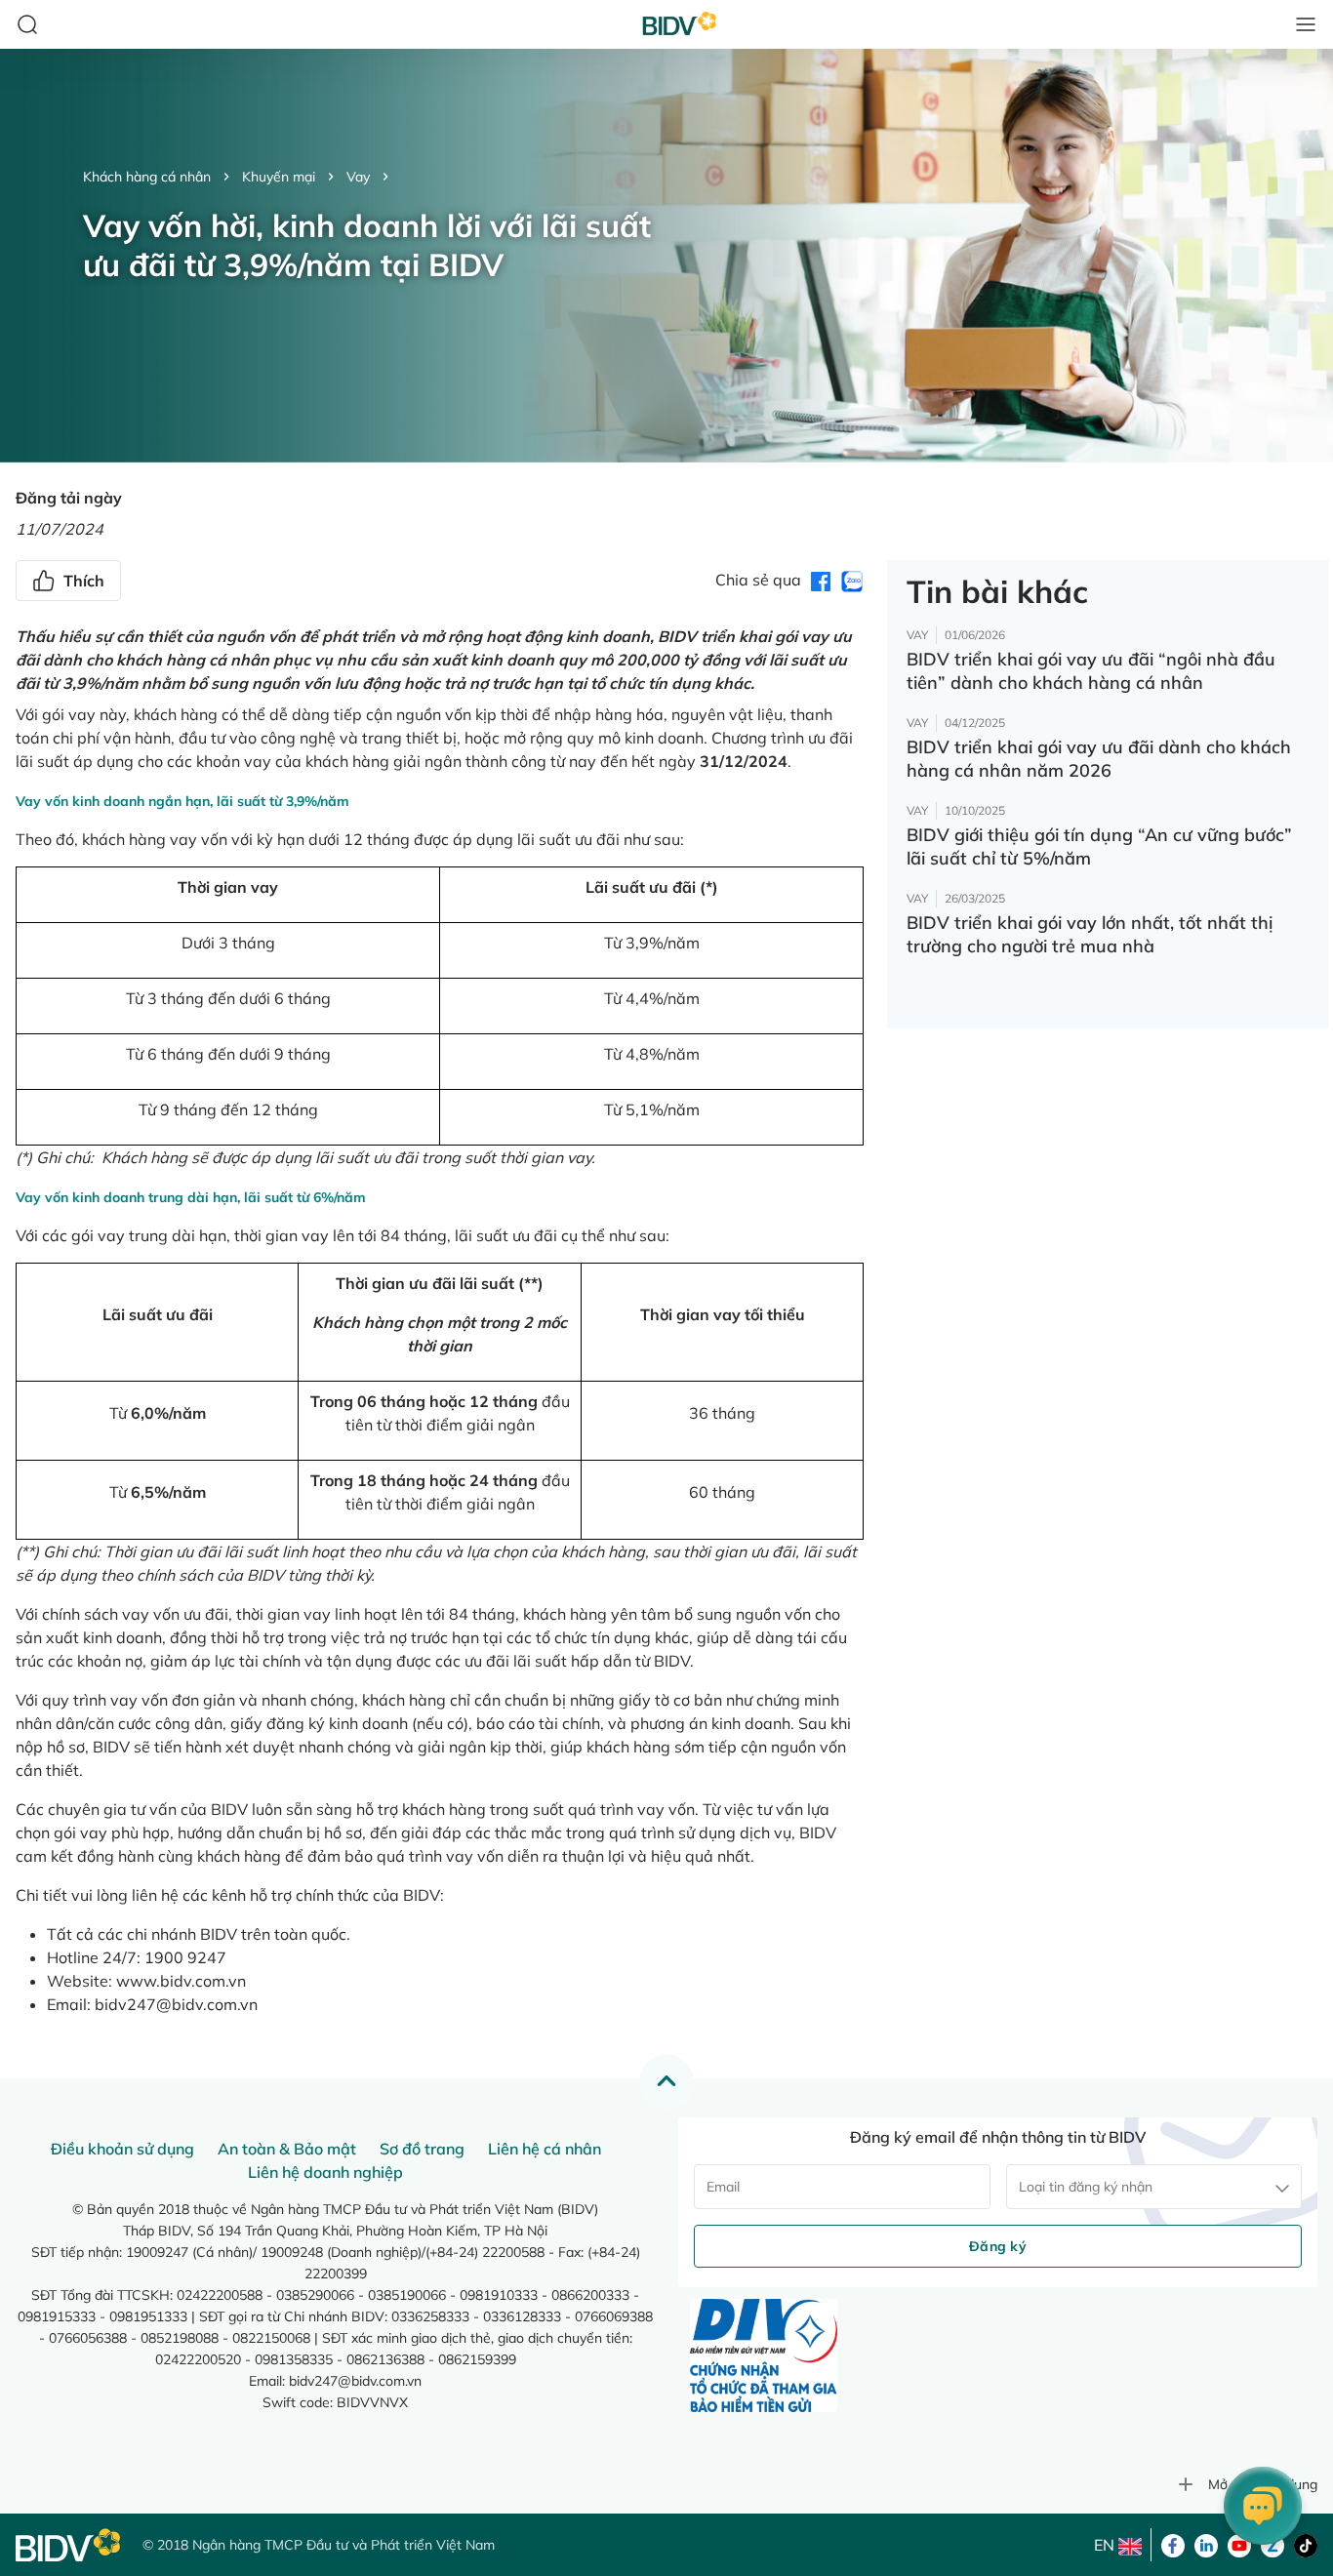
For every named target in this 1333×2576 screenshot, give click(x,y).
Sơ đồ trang (422, 2149)
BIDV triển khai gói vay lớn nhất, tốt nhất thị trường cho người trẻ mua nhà (1090, 934)
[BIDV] (69, 2545)
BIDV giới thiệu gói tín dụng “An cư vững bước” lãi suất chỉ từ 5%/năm (1099, 846)
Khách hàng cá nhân (147, 177)
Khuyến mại (279, 177)
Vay (358, 177)
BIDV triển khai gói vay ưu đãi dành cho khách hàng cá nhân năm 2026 (1099, 759)
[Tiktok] (1306, 2544)
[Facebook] (1173, 2544)
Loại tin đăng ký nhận (1086, 2187)
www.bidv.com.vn (181, 1981)
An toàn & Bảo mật (287, 2149)
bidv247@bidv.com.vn (176, 2004)
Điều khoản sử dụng (122, 2149)
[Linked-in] (1206, 2544)
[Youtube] (1239, 2544)
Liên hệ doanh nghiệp (325, 2172)
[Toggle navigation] (1306, 24)
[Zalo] (1272, 2544)
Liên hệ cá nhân (545, 2149)
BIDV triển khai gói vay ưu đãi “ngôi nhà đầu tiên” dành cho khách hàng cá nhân (1091, 671)
